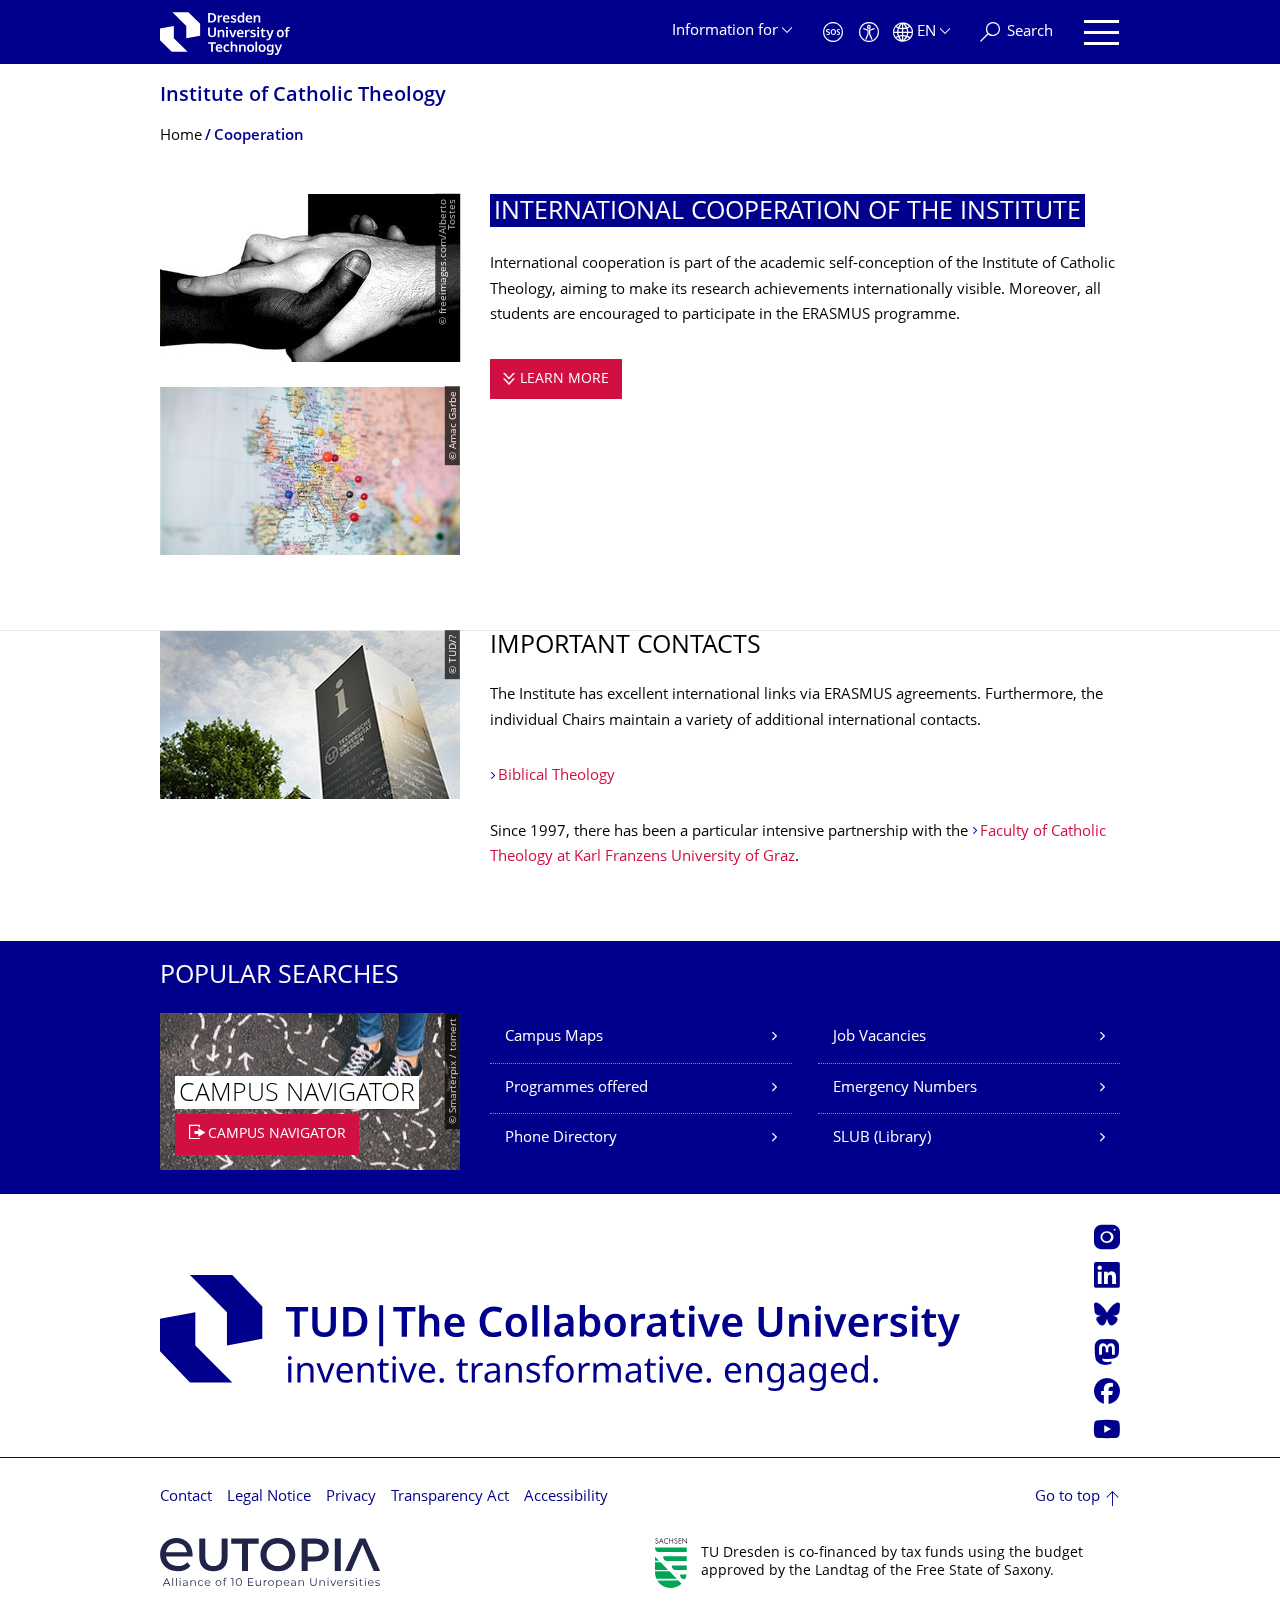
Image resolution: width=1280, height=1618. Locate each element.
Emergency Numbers (905, 1088)
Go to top (1067, 1497)
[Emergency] (833, 32)
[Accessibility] (869, 32)
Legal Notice (269, 1497)
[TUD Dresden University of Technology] (225, 32)
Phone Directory (561, 1138)
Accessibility (566, 1497)
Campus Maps (554, 1037)
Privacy (351, 1497)
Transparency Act (450, 1497)
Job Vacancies (879, 1037)
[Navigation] (1101, 32)
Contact (186, 1497)
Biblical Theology (556, 776)
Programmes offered (576, 1088)
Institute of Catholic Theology (303, 96)
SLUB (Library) (882, 1138)
